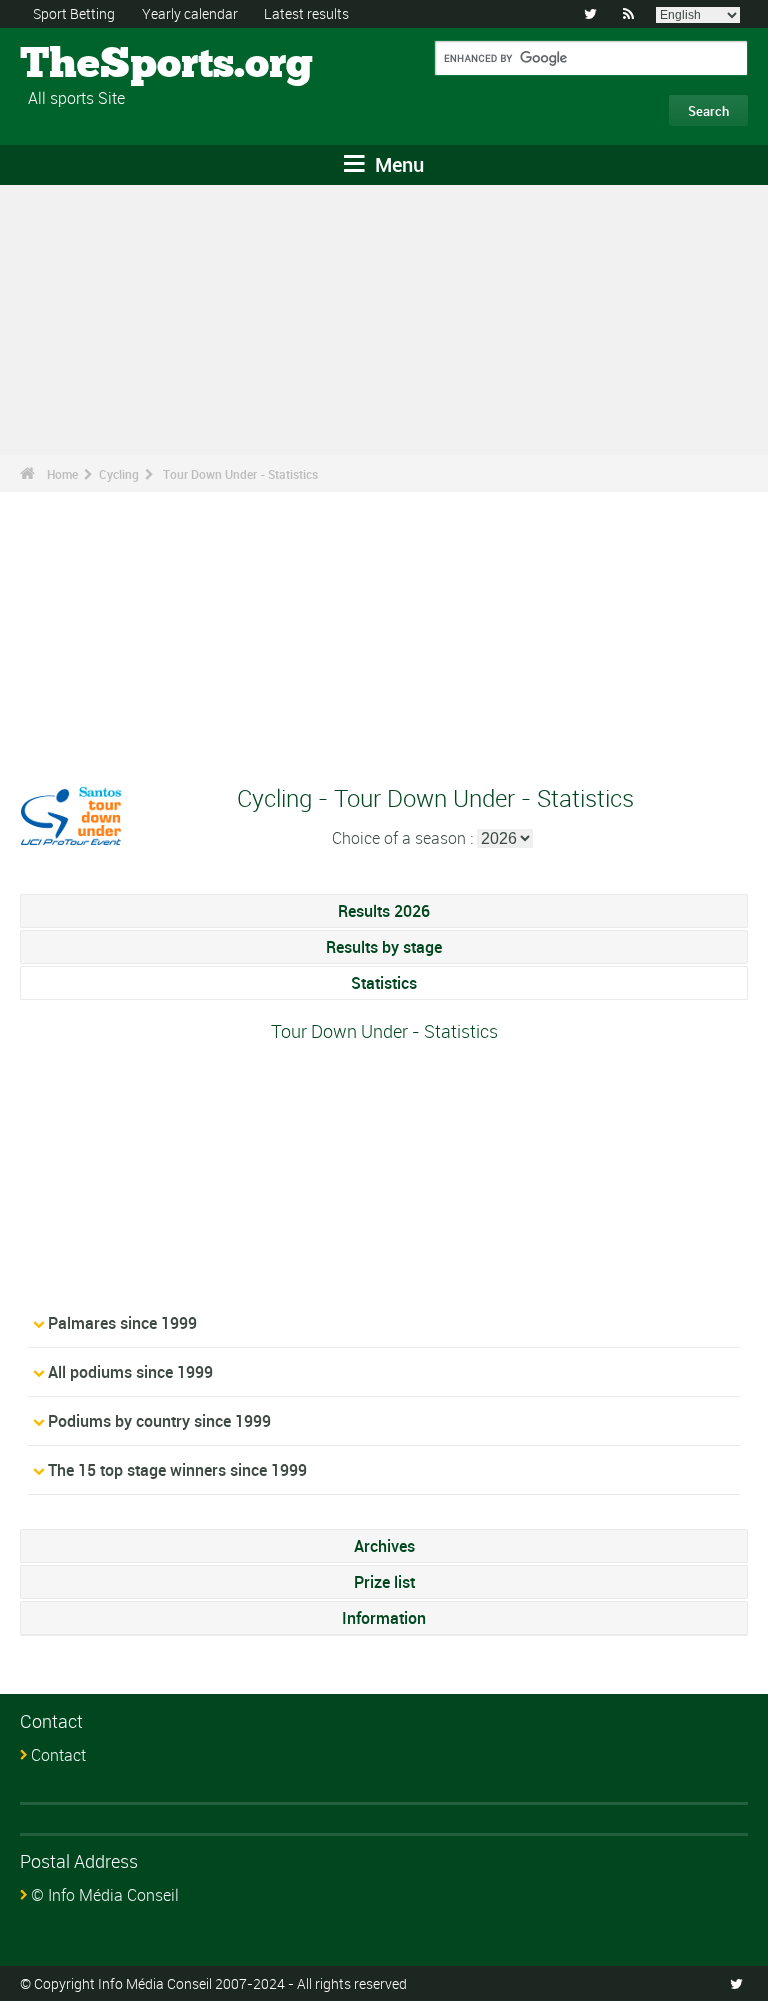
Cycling (119, 474)
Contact (58, 1755)
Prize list (384, 1582)
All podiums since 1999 (130, 1372)
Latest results (306, 13)
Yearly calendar (190, 13)
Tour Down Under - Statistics (240, 474)
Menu (397, 164)
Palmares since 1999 (122, 1323)
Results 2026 (384, 911)
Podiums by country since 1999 (159, 1421)
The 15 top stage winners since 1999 (177, 1470)
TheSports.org (95, 65)
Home (62, 474)
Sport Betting (74, 13)
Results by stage (384, 947)
